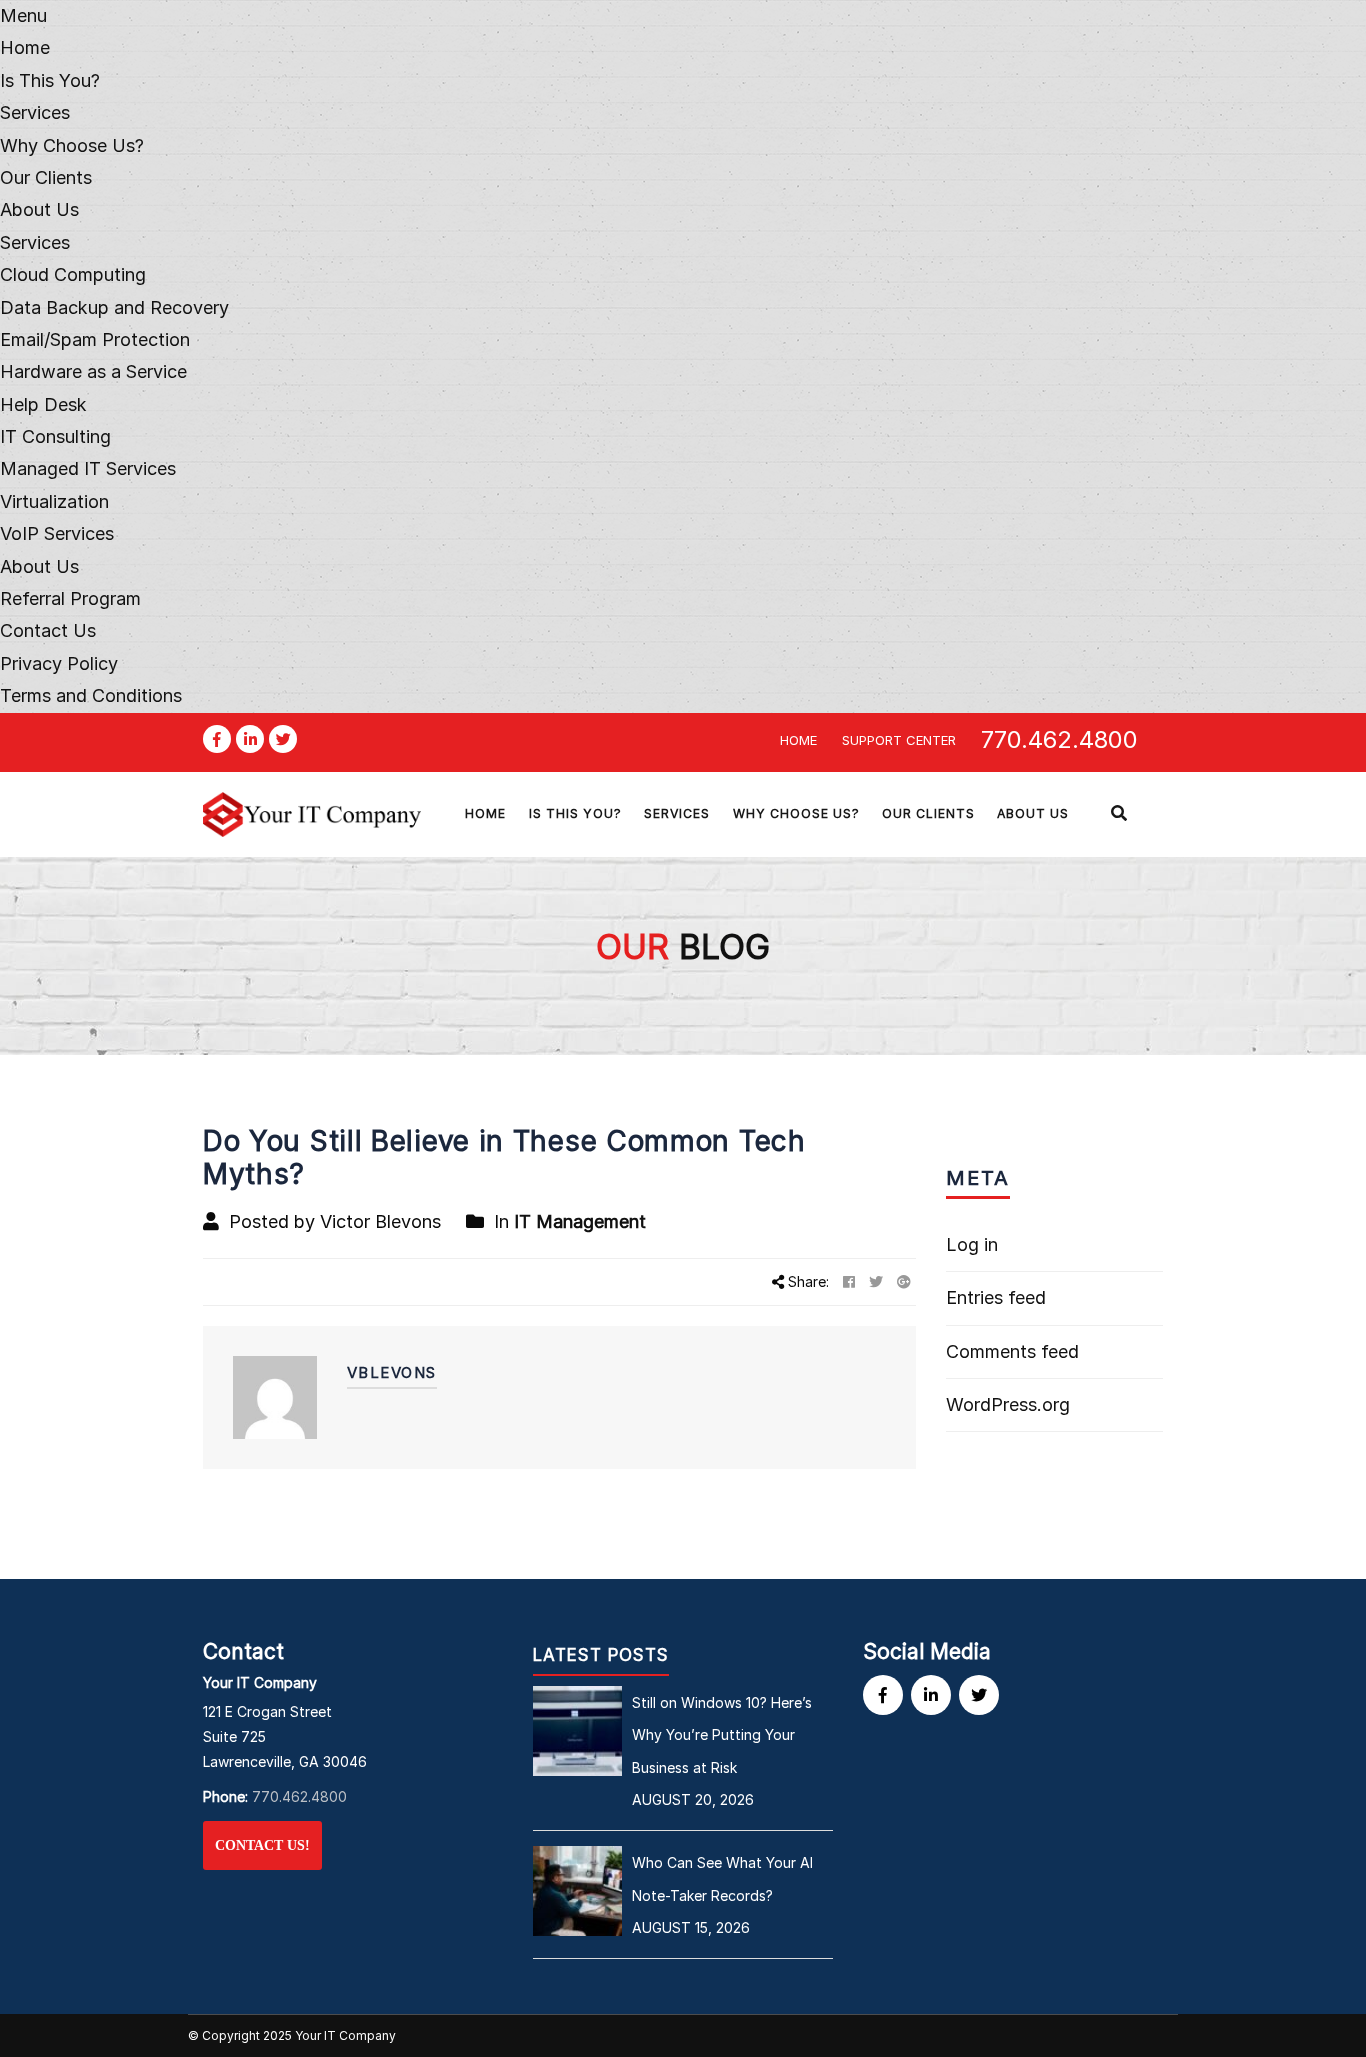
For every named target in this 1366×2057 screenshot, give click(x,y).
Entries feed (996, 1297)
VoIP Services (57, 533)
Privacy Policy (59, 663)
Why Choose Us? (72, 145)
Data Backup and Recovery (114, 307)
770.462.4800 (1059, 739)
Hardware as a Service (93, 371)
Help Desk (43, 404)
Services (35, 242)
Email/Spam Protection (95, 339)
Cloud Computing (73, 274)
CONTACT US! (262, 1845)
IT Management (580, 1221)
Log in (972, 1244)
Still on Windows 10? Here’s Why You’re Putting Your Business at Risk (722, 1735)
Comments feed (1012, 1351)
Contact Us (48, 630)
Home (25, 47)
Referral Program (70, 598)
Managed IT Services (88, 468)
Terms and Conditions (91, 695)
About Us (39, 209)
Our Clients (46, 177)
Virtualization (54, 501)
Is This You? (50, 80)
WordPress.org (1008, 1404)
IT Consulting (55, 436)
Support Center (899, 740)
